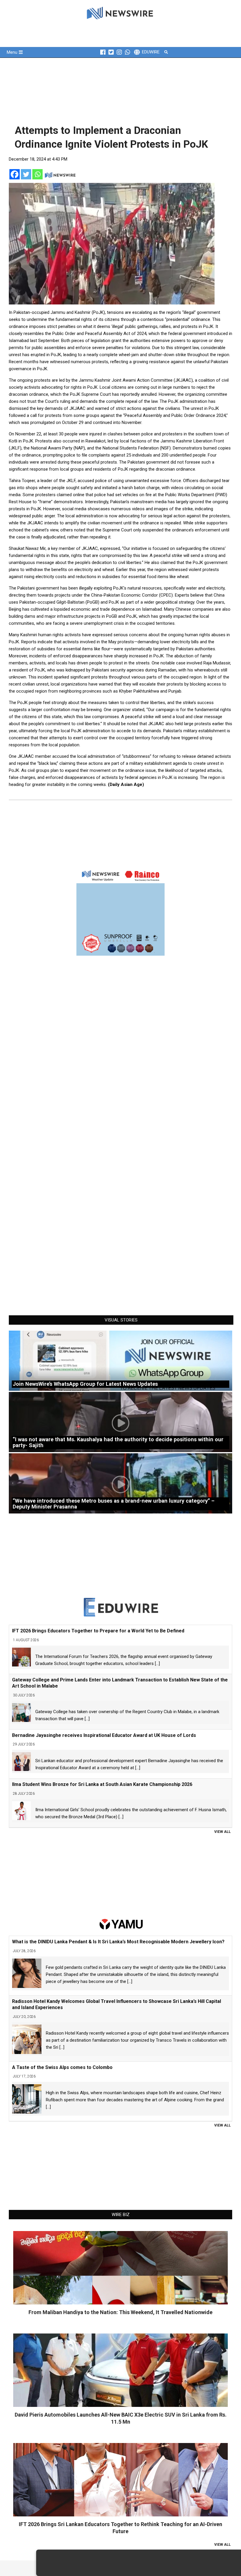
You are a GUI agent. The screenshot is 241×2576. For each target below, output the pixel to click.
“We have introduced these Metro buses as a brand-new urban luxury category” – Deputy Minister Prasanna (114, 1504)
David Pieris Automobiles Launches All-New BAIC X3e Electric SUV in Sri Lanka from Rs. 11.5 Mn (121, 2418)
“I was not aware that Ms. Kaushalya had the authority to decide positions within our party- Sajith (118, 1442)
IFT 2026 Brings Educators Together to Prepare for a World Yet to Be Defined (98, 1631)
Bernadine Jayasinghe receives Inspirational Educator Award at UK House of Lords (104, 1735)
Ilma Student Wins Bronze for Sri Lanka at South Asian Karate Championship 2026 (102, 1784)
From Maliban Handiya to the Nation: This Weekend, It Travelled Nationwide (120, 2312)
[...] (157, 1664)
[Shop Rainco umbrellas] (120, 912)
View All (222, 1832)
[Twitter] (26, 174)
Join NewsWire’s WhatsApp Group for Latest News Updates (85, 1384)
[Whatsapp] (37, 174)
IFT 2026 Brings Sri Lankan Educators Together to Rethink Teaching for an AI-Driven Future (120, 2528)
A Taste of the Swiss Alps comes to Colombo (62, 2067)
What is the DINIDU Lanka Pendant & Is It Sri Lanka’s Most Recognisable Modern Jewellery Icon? (118, 1942)
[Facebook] (15, 174)
